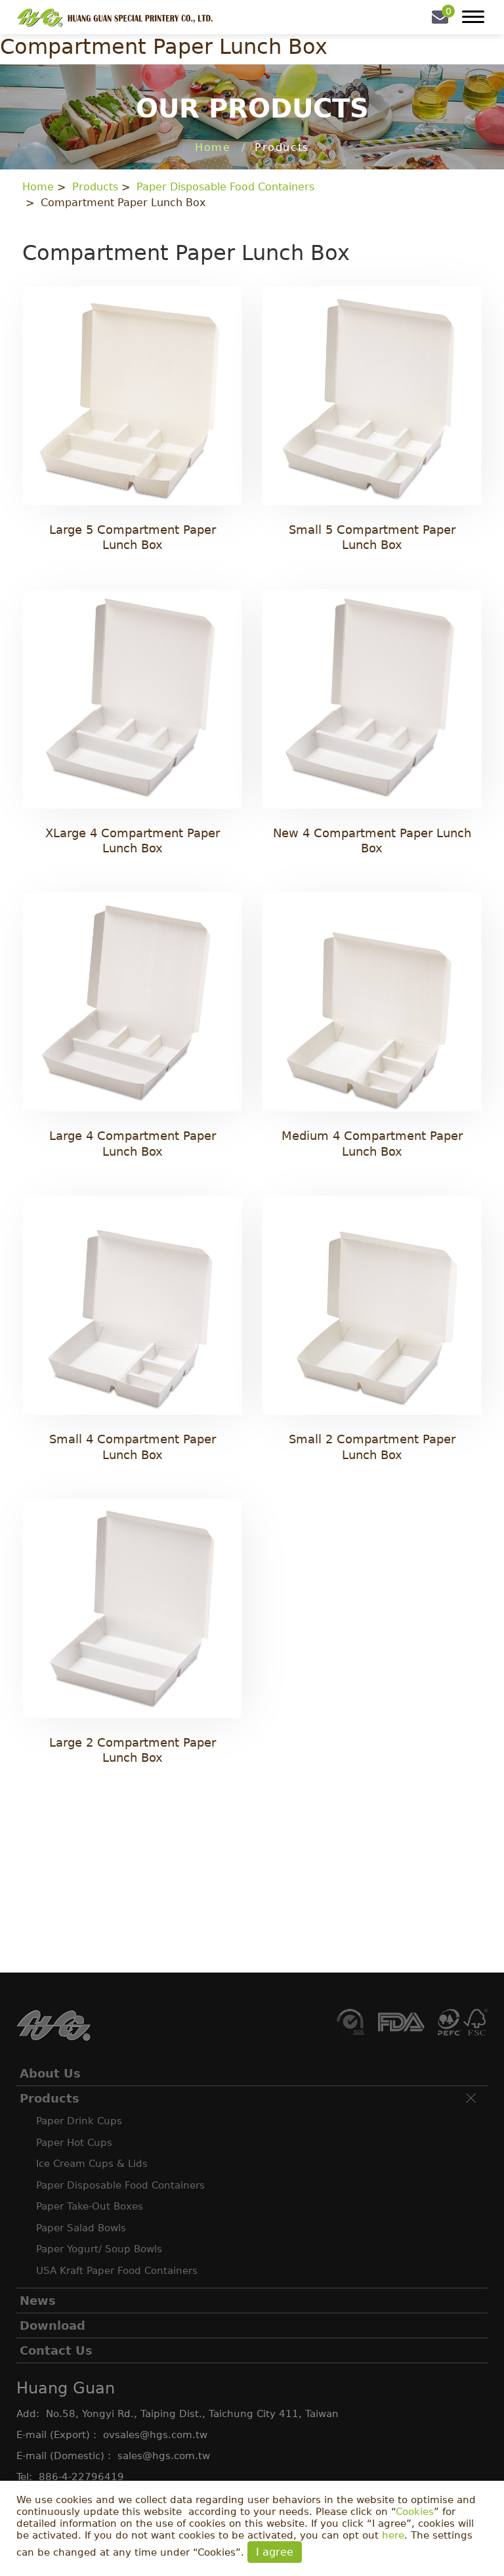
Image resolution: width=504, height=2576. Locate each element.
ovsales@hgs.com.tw (155, 2435)
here (393, 2535)
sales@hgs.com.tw (164, 2456)
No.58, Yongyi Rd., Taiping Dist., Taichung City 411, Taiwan (192, 2414)
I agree (275, 2552)
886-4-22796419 (81, 2477)
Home (213, 147)
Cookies (415, 2512)
